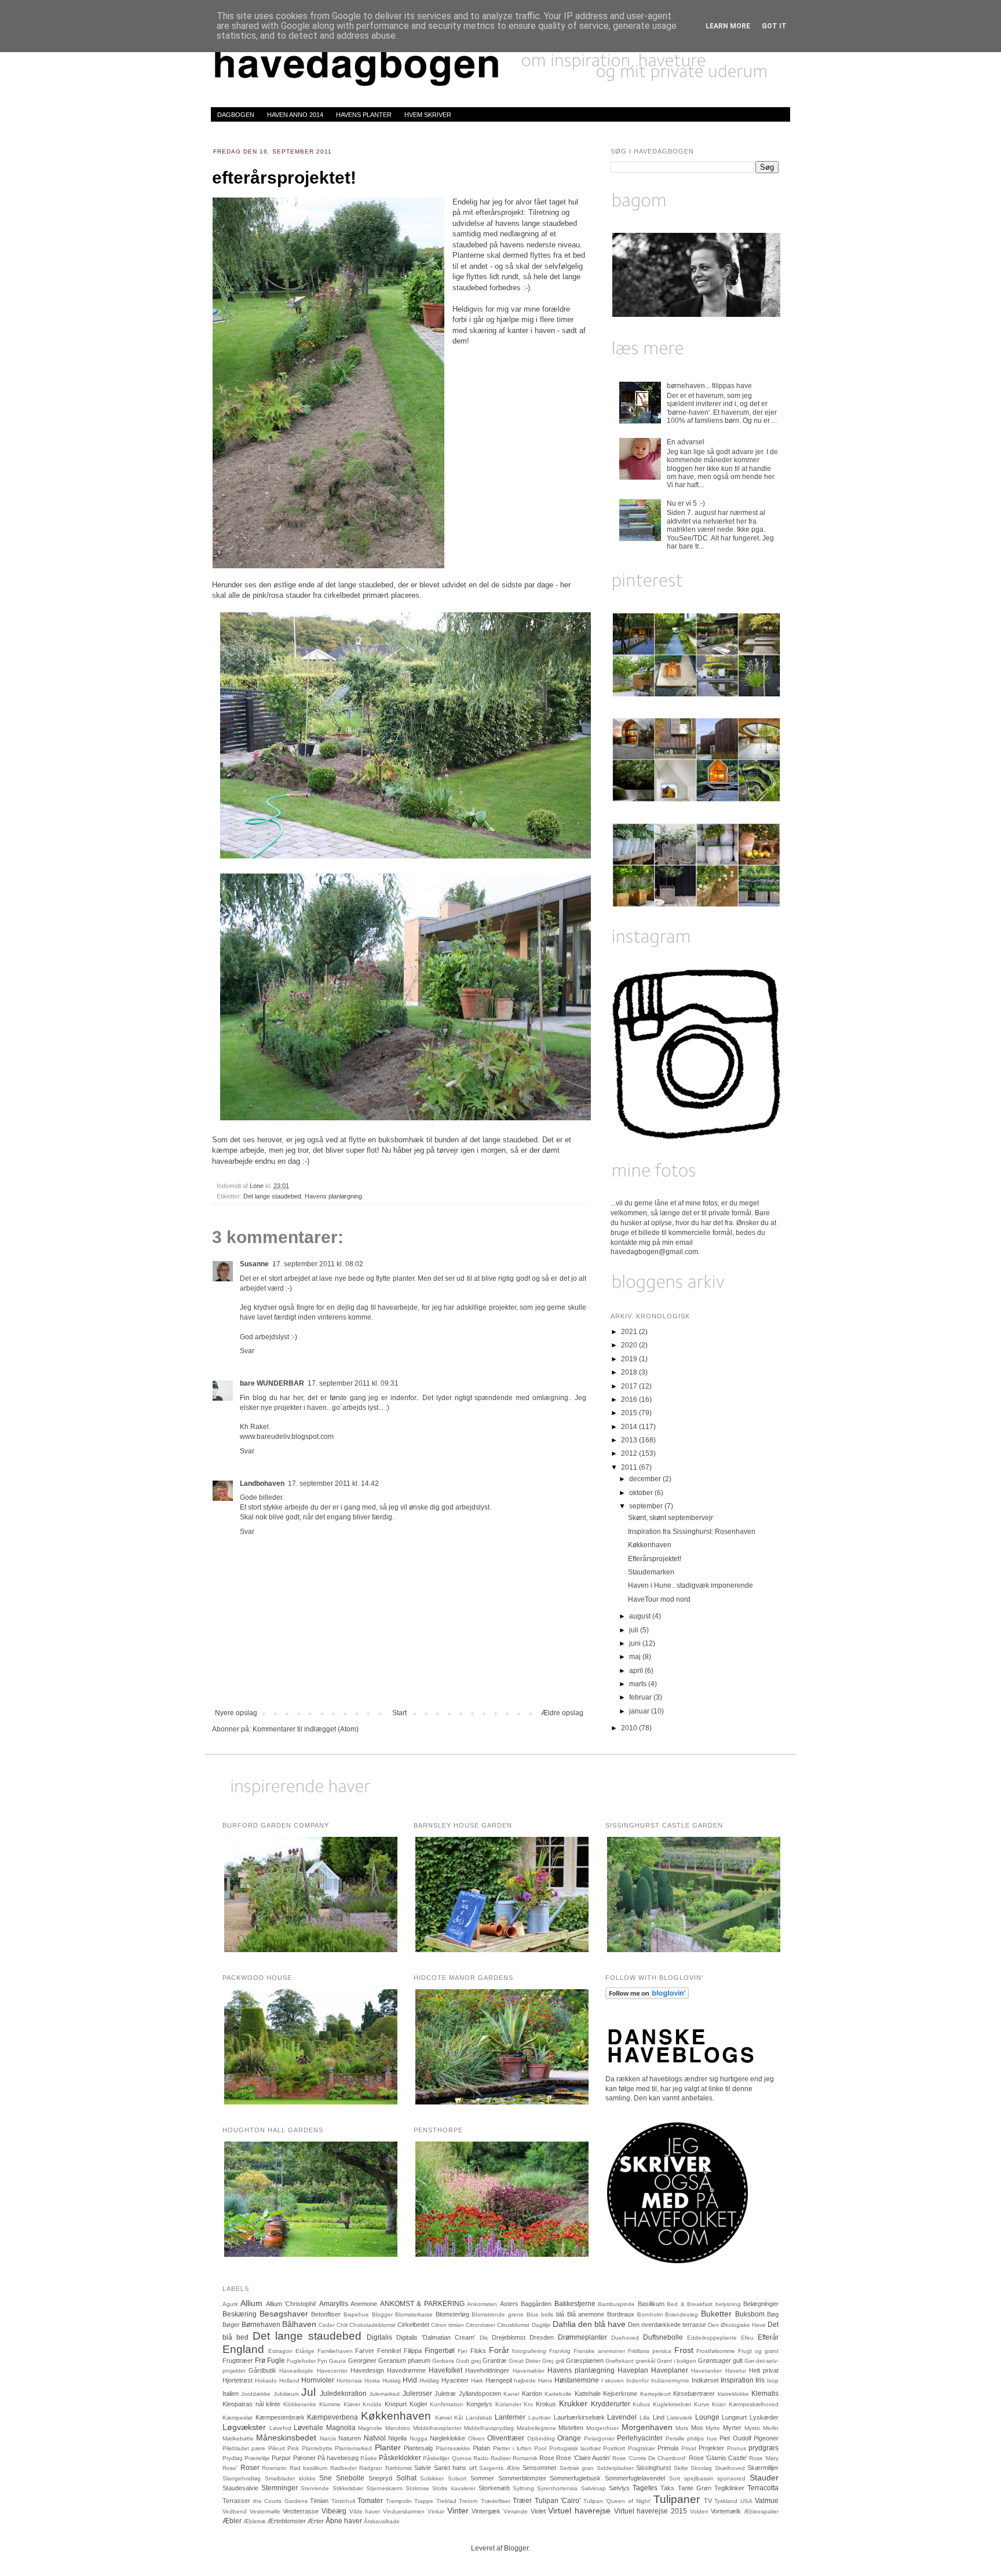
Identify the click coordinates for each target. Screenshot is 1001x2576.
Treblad (446, 2501)
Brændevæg (682, 2314)
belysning (728, 2304)
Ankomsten (482, 2304)
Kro (528, 2404)
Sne (326, 2478)
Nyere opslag (236, 1713)
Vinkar (436, 2511)
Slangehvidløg (242, 2478)
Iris (760, 2380)
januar (640, 1711)
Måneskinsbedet (286, 2438)
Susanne (254, 1264)
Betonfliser (326, 2314)
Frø (260, 2361)
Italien (231, 2394)
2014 (630, 1427)
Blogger (382, 2314)
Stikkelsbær (348, 2488)
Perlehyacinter (640, 2438)
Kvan (719, 2404)
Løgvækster (244, 2427)
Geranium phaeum (404, 2361)
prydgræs (763, 2448)
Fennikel (389, 2351)
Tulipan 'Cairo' (558, 2501)
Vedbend (235, 2511)
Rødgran (371, 2468)
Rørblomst (399, 2468)
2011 (630, 1467)
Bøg (773, 2314)
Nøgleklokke (447, 2438)
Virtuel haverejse (579, 2511)
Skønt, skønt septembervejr (671, 1518)
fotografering (529, 2351)
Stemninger (280, 2488)
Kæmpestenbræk (280, 2417)
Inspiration (737, 2380)
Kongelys (479, 2404)
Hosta (372, 2380)
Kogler (419, 2404)
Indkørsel (705, 2380)
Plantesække (453, 2448)
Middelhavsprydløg (489, 2428)
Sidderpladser (615, 2468)
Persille (675, 2438)
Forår (499, 2350)
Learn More (728, 26)
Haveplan (633, 2370)
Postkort (614, 2448)
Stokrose (417, 2488)
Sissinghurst (653, 2468)
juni (636, 1643)
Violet (538, 2511)
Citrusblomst (513, 2325)
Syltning (523, 2488)
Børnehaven (261, 2325)
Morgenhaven (647, 2427)
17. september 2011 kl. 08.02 (318, 1264)
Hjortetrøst (238, 2380)
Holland (289, 2380)
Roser (250, 2468)
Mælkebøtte (238, 2438)
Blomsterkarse (414, 2314)
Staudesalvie (240, 2488)
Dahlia (564, 2324)
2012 (630, 1453)
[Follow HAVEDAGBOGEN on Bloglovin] (647, 1997)
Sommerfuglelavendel (635, 2478)
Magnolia (341, 2428)
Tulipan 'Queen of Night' (617, 2501)
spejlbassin (699, 2478)
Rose (547, 2458)
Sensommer (540, 2468)
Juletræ (445, 2394)
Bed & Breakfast (690, 2304)
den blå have (602, 2324)
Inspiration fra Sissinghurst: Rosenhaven (692, 1532)
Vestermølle (265, 2511)
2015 (630, 1413)
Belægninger (761, 2304)
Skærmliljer (763, 2468)
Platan (481, 2448)
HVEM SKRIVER (428, 115)
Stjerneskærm (384, 2488)
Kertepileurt (655, 2394)
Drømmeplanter (582, 2337)
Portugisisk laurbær (575, 2448)
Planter (388, 2447)
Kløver (352, 2404)
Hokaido (266, 2380)
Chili (342, 2325)
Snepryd (380, 2478)
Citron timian (447, 2325)
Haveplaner (670, 2370)
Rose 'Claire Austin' (583, 2458)
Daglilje (541, 2325)
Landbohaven (262, 1484)
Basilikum (651, 2304)
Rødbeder (344, 2468)
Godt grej (468, 2361)
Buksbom (750, 2314)
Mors (682, 2428)
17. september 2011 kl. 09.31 (353, 1383)
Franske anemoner (599, 2351)
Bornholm (650, 2314)
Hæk (477, 2380)
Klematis (765, 2394)
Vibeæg (334, 2511)
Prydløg (233, 2458)
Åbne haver (344, 2521)
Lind (659, 2417)
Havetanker (706, 2371)
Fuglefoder (301, 2361)
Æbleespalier (761, 2511)
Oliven (476, 2438)
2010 (630, 1728)
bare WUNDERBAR (272, 1383)
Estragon (280, 2351)
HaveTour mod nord (659, 1599)
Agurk (230, 2304)
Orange (569, 2438)
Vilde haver (365, 2511)
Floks (478, 2351)
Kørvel (443, 2418)
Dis (484, 2338)
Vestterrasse (301, 2511)
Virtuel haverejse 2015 (651, 2511)
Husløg (392, 2380)
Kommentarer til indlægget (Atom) (306, 1729)
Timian (319, 2501)
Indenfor (638, 2380)
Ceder (327, 2325)
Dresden (542, 2337)
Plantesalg (418, 2448)
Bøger (231, 2325)
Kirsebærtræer (694, 2394)
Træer (522, 2501)
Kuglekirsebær (672, 2404)
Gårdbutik (262, 2370)
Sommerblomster (522, 2478)
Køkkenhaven (650, 1545)
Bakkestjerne (575, 2304)
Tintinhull (343, 2501)
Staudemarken (651, 1572)
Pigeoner (766, 2438)
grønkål (645, 2361)
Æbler (232, 2521)
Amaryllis (334, 2304)
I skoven (613, 2380)
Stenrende (315, 2488)
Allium (251, 2303)
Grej (548, 2361)
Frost (684, 2350)
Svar (247, 1351)
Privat (689, 2448)
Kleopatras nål (243, 2404)
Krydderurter (611, 2404)
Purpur (281, 2458)
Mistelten (571, 2428)
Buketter (716, 2314)
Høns (545, 2380)
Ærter (316, 2521)
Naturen (350, 2438)
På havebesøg (338, 2458)
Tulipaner (677, 2499)
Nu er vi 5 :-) (686, 503)
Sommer (482, 2478)
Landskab (479, 2418)
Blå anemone (586, 2314)
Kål (459, 2418)
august (641, 1616)
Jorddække (256, 2394)
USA (746, 2501)
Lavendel (622, 2417)
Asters (509, 2304)
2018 (630, 1372)
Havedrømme (406, 2370)
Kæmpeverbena (333, 2417)
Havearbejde (296, 2371)
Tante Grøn (695, 2488)
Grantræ (495, 2361)
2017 (630, 1386)
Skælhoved (730, 2468)
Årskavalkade (382, 2521)
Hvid (410, 2380)
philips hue (702, 2438)
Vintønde (516, 2511)
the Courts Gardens (280, 2501)
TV (708, 2501)
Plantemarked (353, 2448)
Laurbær (540, 2418)
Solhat (406, 2478)
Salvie (423, 2468)
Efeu (747, 2338)
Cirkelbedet (413, 2325)
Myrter (732, 2428)
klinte (273, 2404)
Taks (667, 2488)
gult (738, 2361)
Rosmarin (274, 2468)
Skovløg (701, 2468)
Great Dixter (525, 2361)
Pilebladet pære (244, 2448)
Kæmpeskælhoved (754, 2404)
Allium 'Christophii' (291, 2304)
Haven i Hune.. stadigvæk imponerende (691, 1585)
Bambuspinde (616, 2304)
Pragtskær (642, 2448)
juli (635, 1630)
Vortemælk (726, 2511)
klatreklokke (733, 2394)
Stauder (764, 2478)
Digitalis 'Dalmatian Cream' (436, 2337)
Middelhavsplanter (437, 2428)
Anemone (364, 2304)
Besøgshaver (284, 2314)
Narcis (328, 2438)
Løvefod (280, 2428)
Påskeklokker (400, 2458)
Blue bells (540, 2314)
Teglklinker (729, 2488)
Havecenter (332, 2371)
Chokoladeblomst (372, 2325)
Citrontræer (481, 2325)
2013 (630, 1440)
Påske (369, 2458)
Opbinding (541, 2438)
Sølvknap (593, 2488)
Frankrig (560, 2351)
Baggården (536, 2304)
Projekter (711, 2448)
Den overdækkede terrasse (667, 2325)
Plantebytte (317, 2448)
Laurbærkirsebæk (579, 2417)
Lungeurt (734, 2417)
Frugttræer (238, 2361)
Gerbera (443, 2361)
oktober (642, 1493)
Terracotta (763, 2488)
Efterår (768, 2337)
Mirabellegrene (536, 2428)
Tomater (370, 2501)
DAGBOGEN (236, 115)
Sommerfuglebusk (575, 2478)
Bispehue (356, 2314)
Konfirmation (447, 2404)
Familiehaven (335, 2351)
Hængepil (499, 2380)
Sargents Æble (500, 2468)
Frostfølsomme (716, 2351)
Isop (773, 2380)
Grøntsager (715, 2361)
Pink (293, 2448)
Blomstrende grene (498, 2314)
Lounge (707, 2417)
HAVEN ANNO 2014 (295, 115)
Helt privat (764, 2370)
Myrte (713, 2428)
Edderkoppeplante (712, 2338)
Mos (697, 2428)
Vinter (458, 2511)
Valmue (767, 2501)
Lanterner (510, 2417)
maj (636, 1657)
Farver (365, 2351)
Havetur (736, 2371)
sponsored (731, 2478)
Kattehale (588, 2394)
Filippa (413, 2351)
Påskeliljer (436, 2458)
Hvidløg (429, 2380)
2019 (630, 1359)
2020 (630, 1345)
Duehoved (625, 2338)
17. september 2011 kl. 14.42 (333, 1484)
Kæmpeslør (238, 2418)
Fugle (276, 2361)
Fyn (322, 2361)
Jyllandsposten (480, 2394)
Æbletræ (255, 2521)
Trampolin (399, 2501)
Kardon (532, 2394)
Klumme (330, 2404)
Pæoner (304, 2458)
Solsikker (432, 2478)
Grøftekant (620, 2361)
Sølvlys (619, 2488)
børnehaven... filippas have (709, 386)
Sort (675, 2478)
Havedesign (367, 2370)
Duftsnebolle (663, 2337)
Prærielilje (257, 2458)
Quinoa (462, 2458)
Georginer (362, 2361)
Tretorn (468, 2501)
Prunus (737, 2448)
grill (560, 2361)
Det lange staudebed (272, 1196)
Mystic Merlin (762, 2428)
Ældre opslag (562, 1713)
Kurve (702, 2404)
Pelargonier (599, 2438)
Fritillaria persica (650, 2351)
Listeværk (679, 2418)
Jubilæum (286, 2394)
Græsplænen (585, 2361)
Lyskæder (764, 2417)
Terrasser (236, 2501)
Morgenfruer (602, 2428)
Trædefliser (496, 2501)
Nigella (397, 2438)
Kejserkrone (620, 2394)
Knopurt (396, 2404)
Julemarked (384, 2394)
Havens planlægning (333, 1196)
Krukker (573, 2403)
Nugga (419, 2438)
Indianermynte (670, 2380)
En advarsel (686, 442)
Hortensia (349, 2380)
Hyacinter (455, 2380)
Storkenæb (494, 2488)
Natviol (375, 2438)
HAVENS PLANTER (364, 115)
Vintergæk (486, 2511)
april (637, 1671)
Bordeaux (621, 2314)
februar (641, 1697)
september (647, 1506)
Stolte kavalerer (454, 2488)
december (646, 1479)
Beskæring (240, 2314)
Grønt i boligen (677, 2361)
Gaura (337, 2361)
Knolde (372, 2404)
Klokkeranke (300, 2404)
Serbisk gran (577, 2468)
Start (399, 1713)
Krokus (546, 2404)
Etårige (305, 2351)
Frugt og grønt (758, 2351)
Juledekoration (343, 2394)
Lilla (645, 2418)
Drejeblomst (509, 2337)
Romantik (525, 2458)
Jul (308, 2392)
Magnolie (370, 2428)
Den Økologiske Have (737, 2325)
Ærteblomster (287, 2521)
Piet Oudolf (735, 2438)
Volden (699, 2511)
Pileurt (277, 2448)
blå (560, 2314)
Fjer (463, 2351)
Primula (668, 2448)
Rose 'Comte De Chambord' (649, 2458)
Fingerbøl (440, 2351)
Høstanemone (577, 2380)
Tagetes (645, 2488)
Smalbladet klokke (290, 2478)
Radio (481, 2458)
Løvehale (308, 2428)
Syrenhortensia (557, 2488)
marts (639, 1684)
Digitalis (379, 2337)
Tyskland (726, 2501)
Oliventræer (506, 2438)
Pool (540, 2448)
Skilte (681, 2468)
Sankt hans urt (455, 2468)
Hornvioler (318, 2380)
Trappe (424, 2501)
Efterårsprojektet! (655, 1559)
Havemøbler (529, 2371)
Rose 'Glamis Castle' (718, 2458)
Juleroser (417, 2394)
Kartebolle (558, 2394)
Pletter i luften (512, 2448)
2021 (630, 1332)
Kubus (641, 2404)
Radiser (501, 2458)
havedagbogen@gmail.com (654, 1252)
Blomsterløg (452, 2314)
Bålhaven (299, 2324)
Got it (774, 26)
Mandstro (398, 2428)
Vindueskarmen (404, 2511)
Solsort (457, 2478)
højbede (525, 2380)
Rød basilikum (309, 2468)
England (243, 2349)
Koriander (508, 2404)
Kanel (511, 2394)
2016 (630, 1400)
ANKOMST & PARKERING (422, 2304)
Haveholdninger (487, 2370)
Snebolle (350, 2478)
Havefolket (445, 2370)
